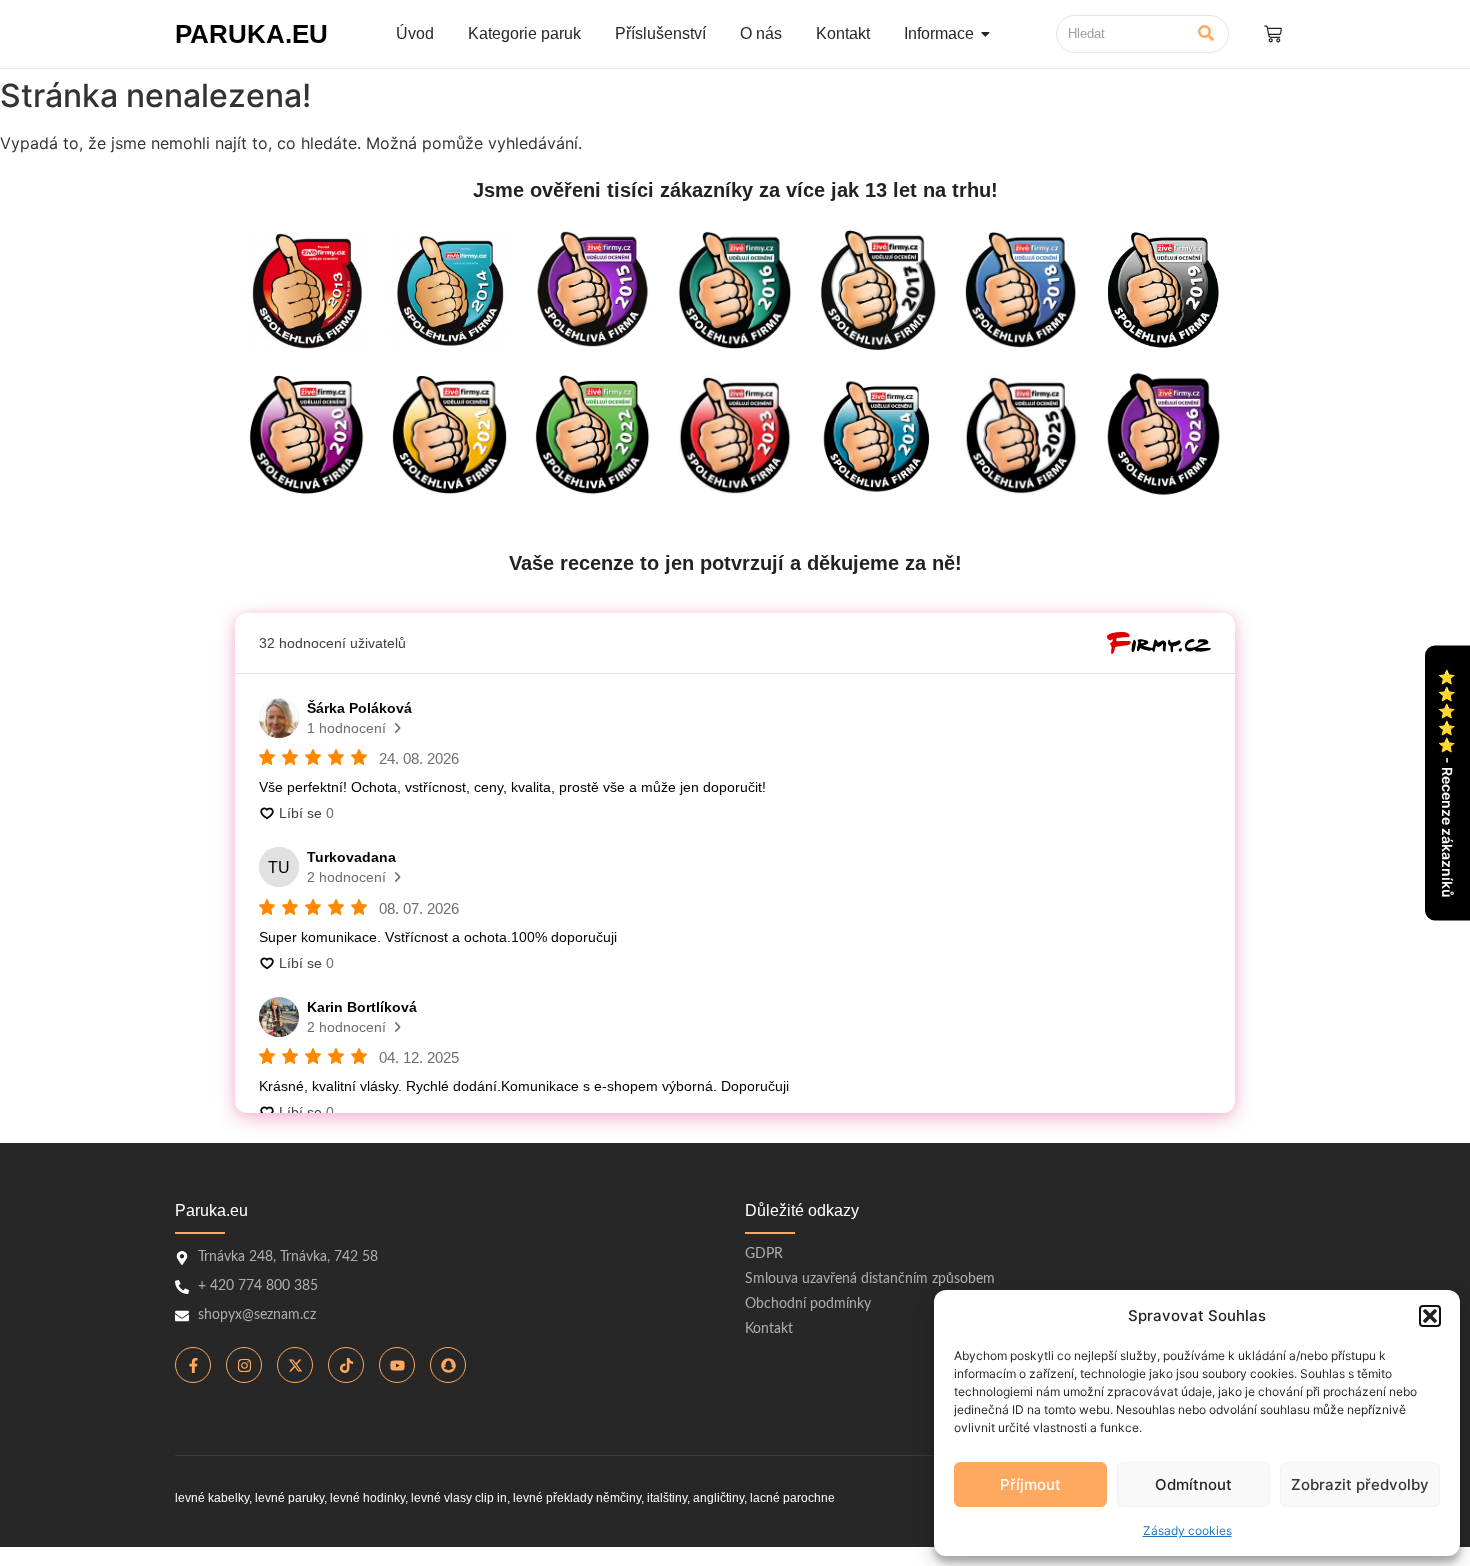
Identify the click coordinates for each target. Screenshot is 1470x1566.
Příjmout (1030, 1484)
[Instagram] (244, 1365)
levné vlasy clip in (459, 1498)
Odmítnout (1193, 1484)
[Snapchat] (448, 1365)
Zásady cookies (1187, 1530)
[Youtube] (397, 1365)
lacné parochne (792, 1498)
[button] (1430, 1316)
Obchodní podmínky (808, 1304)
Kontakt (769, 1329)
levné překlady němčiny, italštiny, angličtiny (628, 1498)
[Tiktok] (346, 1365)
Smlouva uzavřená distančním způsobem (870, 1279)
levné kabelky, (213, 1498)
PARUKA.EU (251, 34)
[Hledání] (1206, 34)
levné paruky (289, 1498)
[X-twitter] (295, 1365)
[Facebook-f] (193, 1365)
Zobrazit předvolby (1360, 1484)
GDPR (764, 1254)
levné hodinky (367, 1498)
